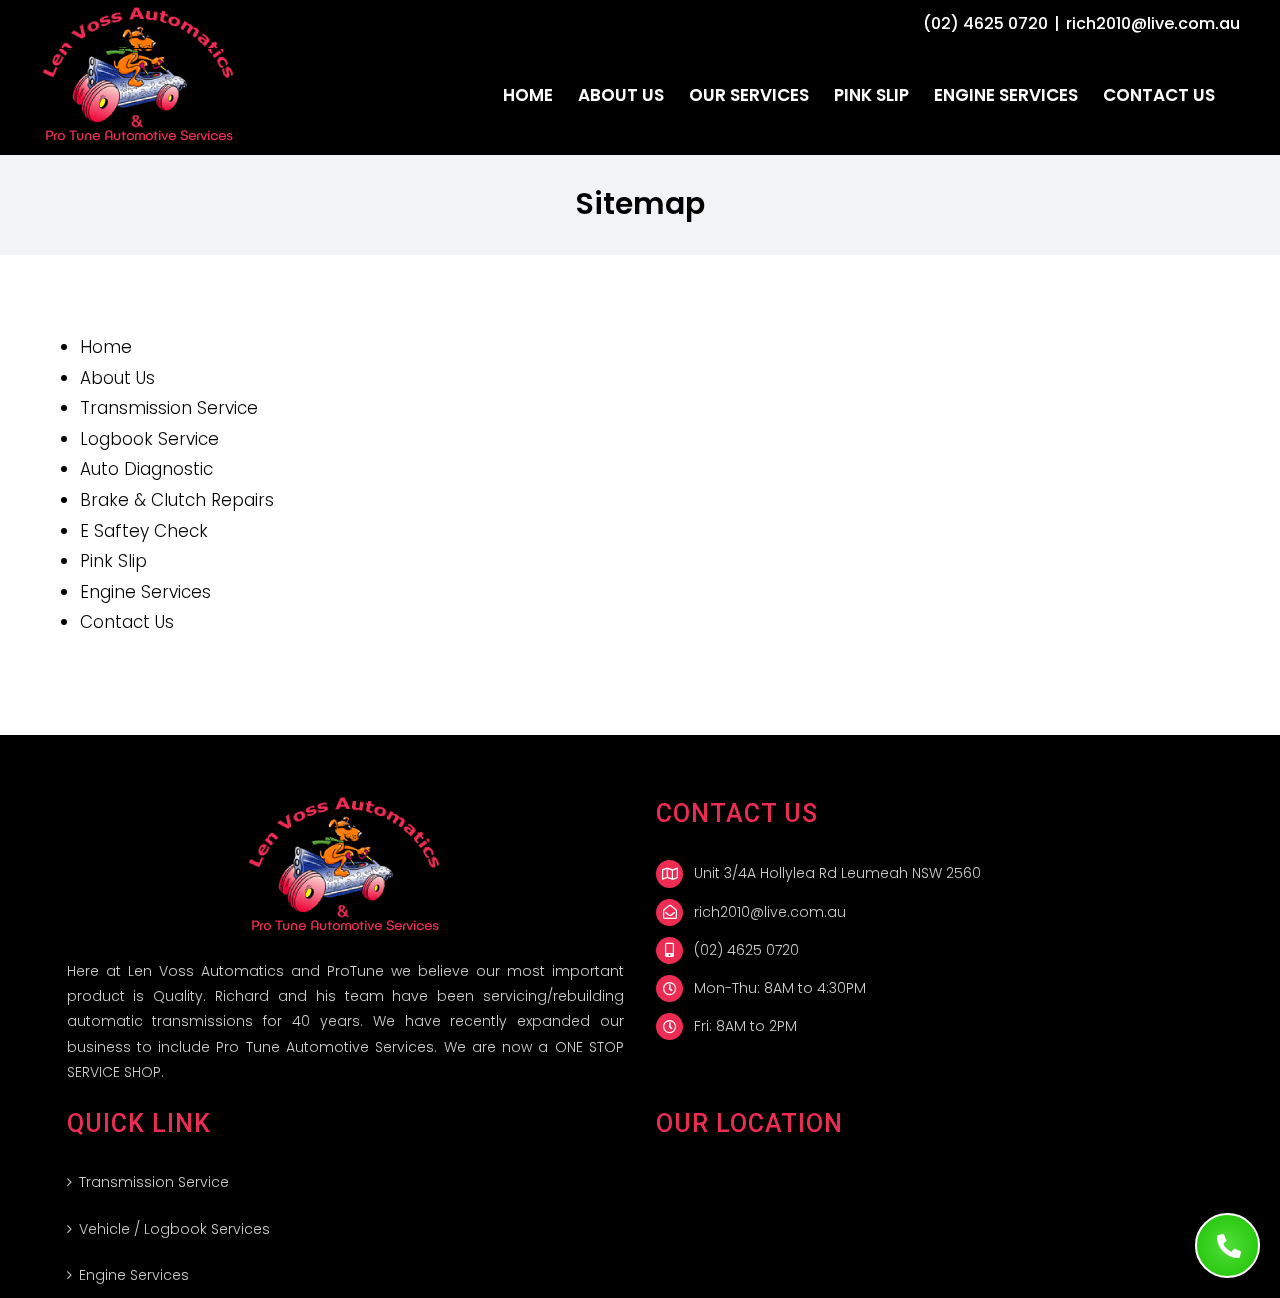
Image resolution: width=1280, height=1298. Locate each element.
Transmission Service (169, 408)
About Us (117, 378)
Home (106, 347)
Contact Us (127, 622)
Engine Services (145, 592)
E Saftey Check (144, 531)
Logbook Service (149, 439)
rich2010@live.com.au (1153, 23)
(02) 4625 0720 (985, 23)
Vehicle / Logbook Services (174, 1229)
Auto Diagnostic (146, 469)
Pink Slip (113, 561)
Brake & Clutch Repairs (177, 500)
